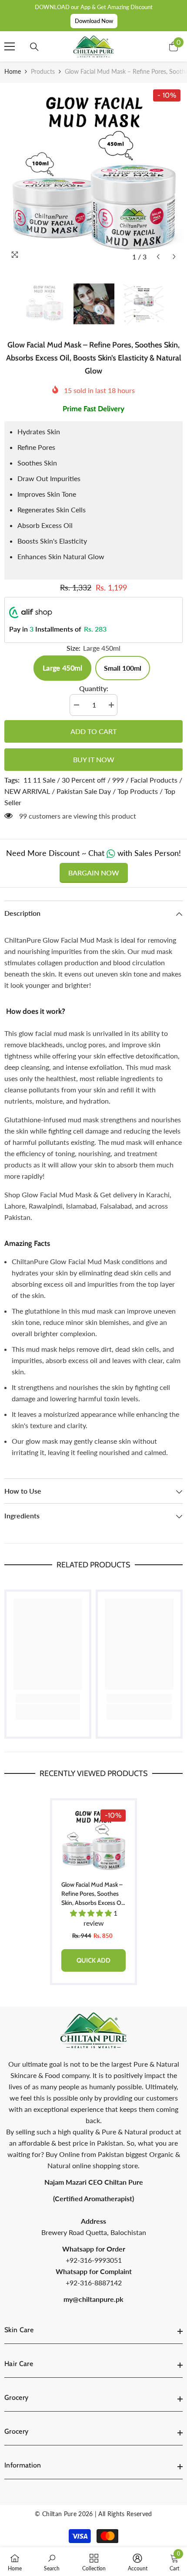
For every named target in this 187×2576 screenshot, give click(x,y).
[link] (48, 1699)
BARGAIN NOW (94, 873)
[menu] (10, 46)
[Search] (34, 47)
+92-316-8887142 (94, 2283)
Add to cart (93, 731)
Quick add (93, 1960)
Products (43, 71)
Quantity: (94, 688)
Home (13, 71)
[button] (158, 257)
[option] (93, 176)
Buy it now (94, 759)
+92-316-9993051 (94, 2260)
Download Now (94, 21)
